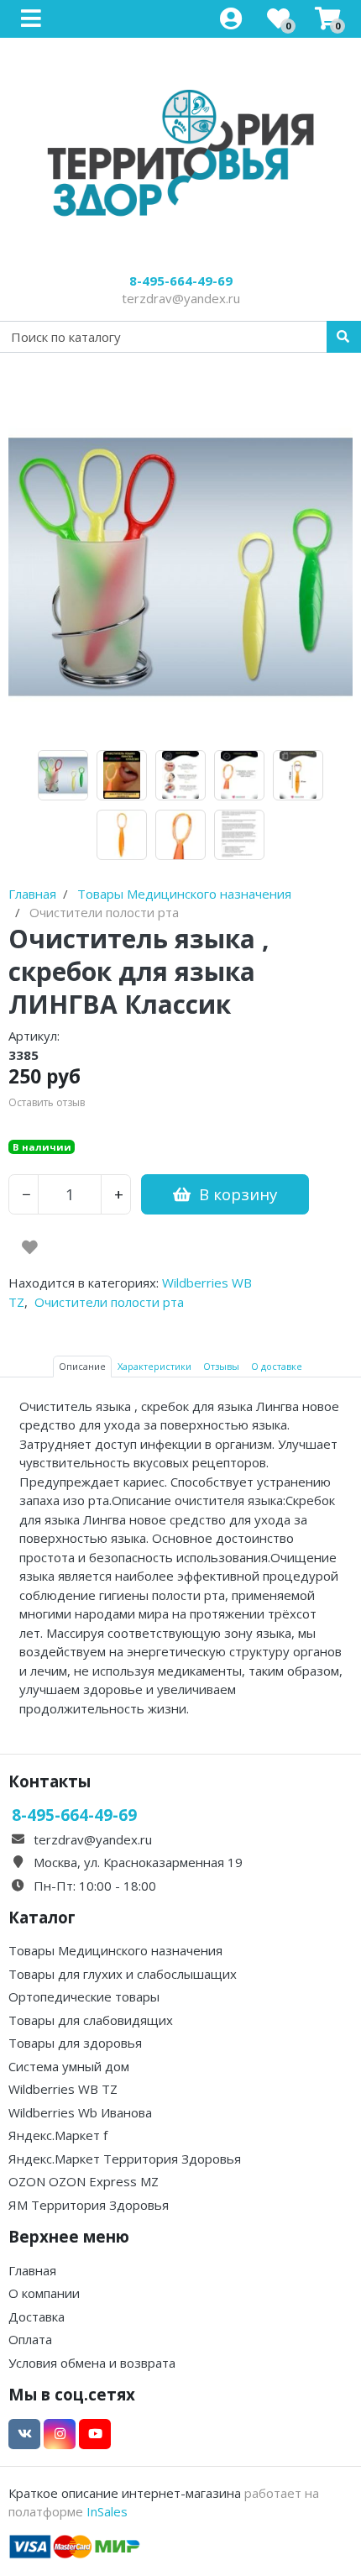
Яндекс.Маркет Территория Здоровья (125, 2159)
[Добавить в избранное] (30, 1247)
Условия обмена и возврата (92, 2363)
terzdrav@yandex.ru (181, 298)
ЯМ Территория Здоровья (89, 2205)
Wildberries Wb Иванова (80, 2112)
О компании (44, 2293)
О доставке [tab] (277, 1366)
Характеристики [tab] (154, 1366)
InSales (107, 2511)
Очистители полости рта (109, 1302)
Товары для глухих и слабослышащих (123, 1974)
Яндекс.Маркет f (58, 2135)
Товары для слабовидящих (91, 2020)
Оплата (30, 2339)
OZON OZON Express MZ (84, 2181)
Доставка (37, 2316)
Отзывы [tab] (221, 1366)
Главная (32, 2270)
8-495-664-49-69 (181, 281)
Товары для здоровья (75, 2043)
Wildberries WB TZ (63, 2089)
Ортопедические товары (84, 1996)
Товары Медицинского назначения (115, 1950)
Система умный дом (69, 2066)
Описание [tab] (82, 1366)
